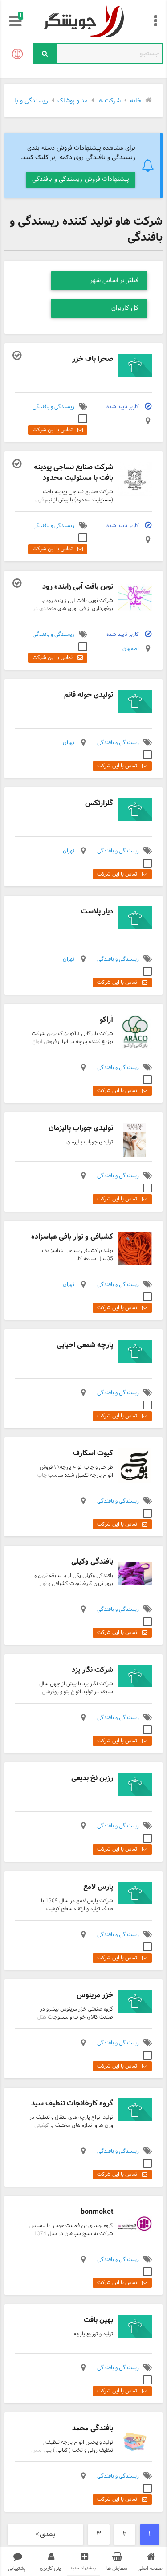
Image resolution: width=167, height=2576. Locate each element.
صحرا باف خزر (93, 359)
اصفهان (131, 649)
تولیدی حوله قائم (89, 695)
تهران (69, 743)
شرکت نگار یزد (92, 1670)
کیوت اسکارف (93, 1453)
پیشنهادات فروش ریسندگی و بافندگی (81, 179)
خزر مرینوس (95, 1995)
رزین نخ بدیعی (92, 1778)
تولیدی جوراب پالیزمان (81, 1128)
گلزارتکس (99, 803)
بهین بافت (98, 2320)
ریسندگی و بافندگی (53, 407)
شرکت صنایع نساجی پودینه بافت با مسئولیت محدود (73, 473)
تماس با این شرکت (53, 430)
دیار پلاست (97, 911)
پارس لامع (98, 1887)
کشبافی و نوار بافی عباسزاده (72, 1237)
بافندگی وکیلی (92, 1562)
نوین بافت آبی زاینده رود (78, 587)
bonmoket (97, 2212)
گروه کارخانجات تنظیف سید (72, 2103)
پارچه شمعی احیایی (85, 1345)
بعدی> (45, 2535)
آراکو (106, 1020)
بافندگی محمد (93, 2428)
